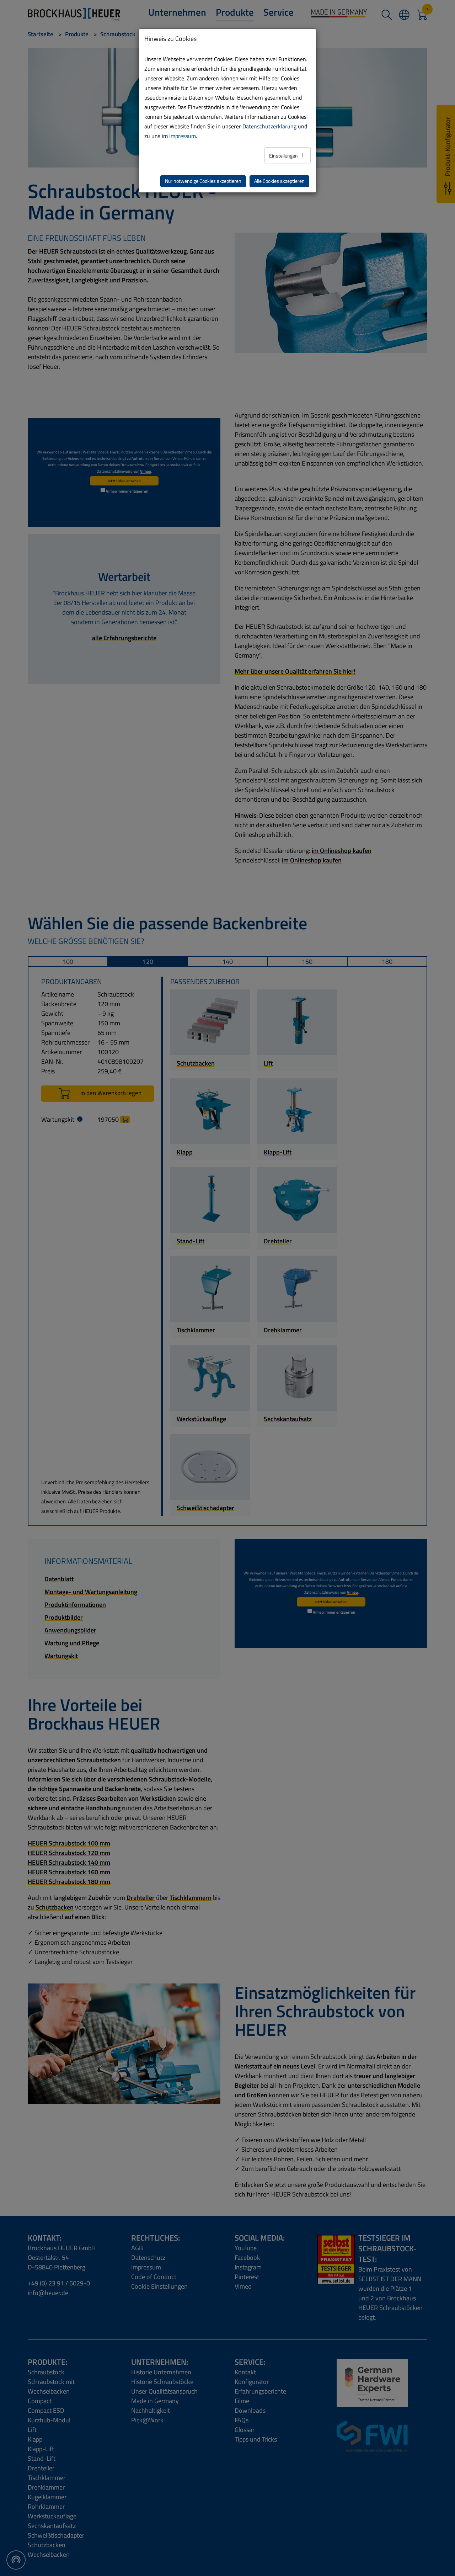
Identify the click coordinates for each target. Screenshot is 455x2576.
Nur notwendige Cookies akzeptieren (203, 181)
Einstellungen (284, 156)
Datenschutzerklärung (269, 126)
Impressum (183, 136)
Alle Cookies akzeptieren (279, 181)
